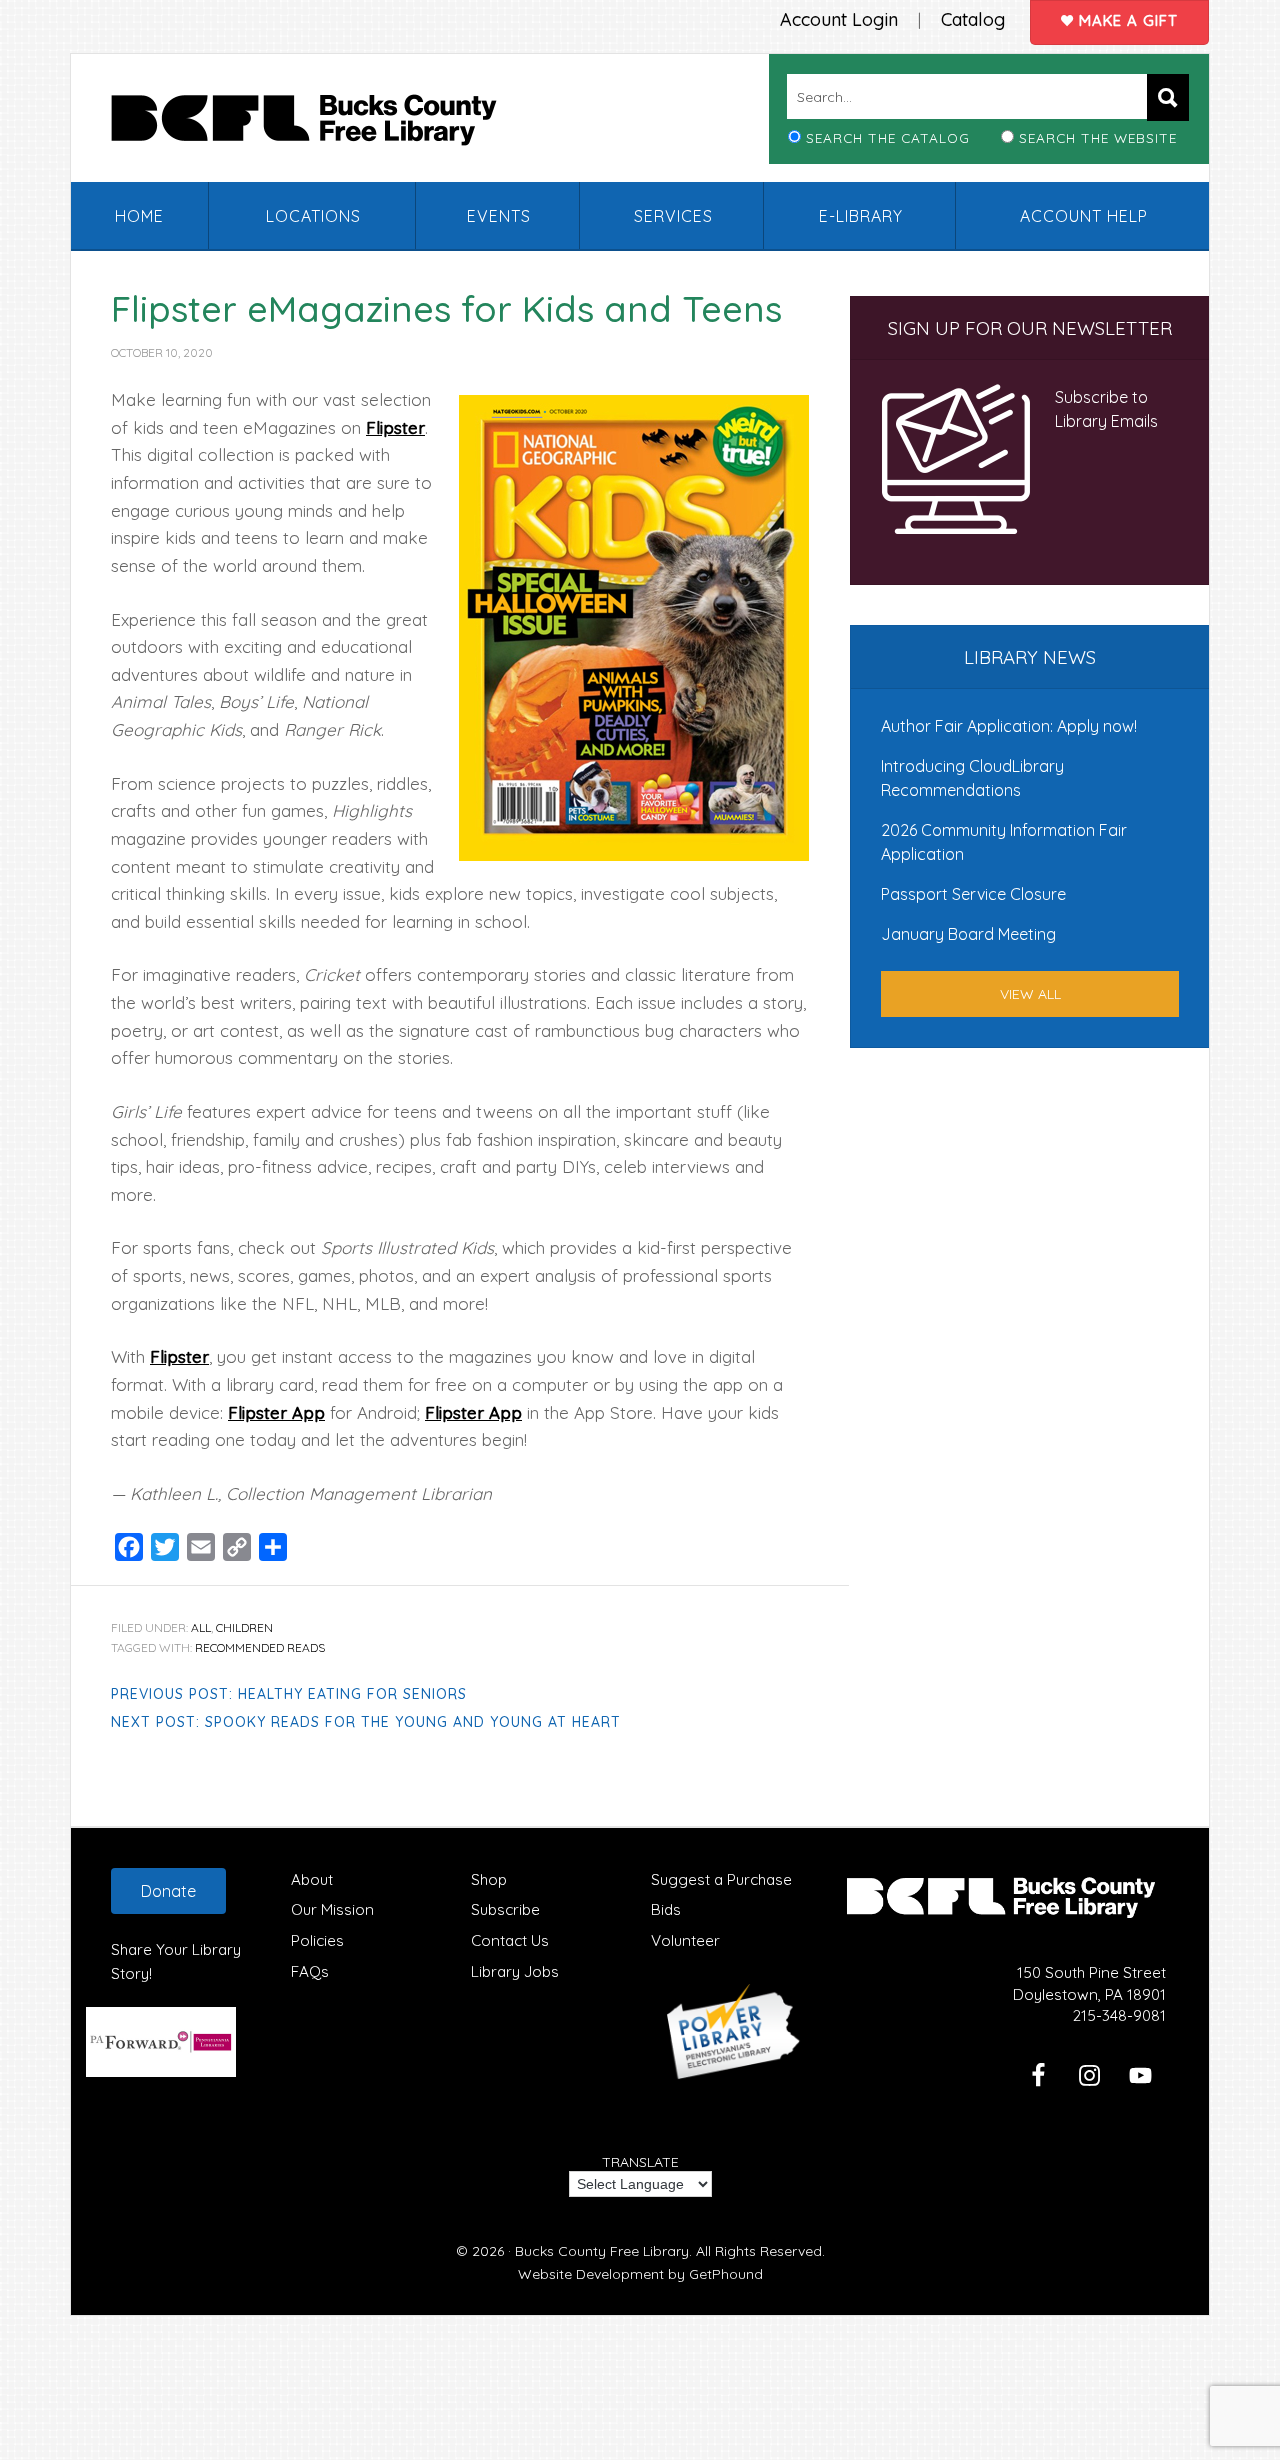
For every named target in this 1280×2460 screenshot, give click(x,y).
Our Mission (332, 1909)
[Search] (1168, 97)
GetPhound (726, 2274)
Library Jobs (515, 1971)
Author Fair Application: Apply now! (1009, 726)
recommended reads (260, 1647)
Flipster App (276, 1412)
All (201, 1627)
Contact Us (510, 1940)
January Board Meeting (968, 934)
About (312, 1879)
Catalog (973, 19)
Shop (489, 1879)
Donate (168, 1891)
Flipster (395, 427)
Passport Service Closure (973, 894)
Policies (317, 1940)
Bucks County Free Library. (603, 2251)
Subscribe (505, 1909)
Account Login (839, 19)
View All (1030, 994)
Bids (666, 1909)
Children (244, 1627)
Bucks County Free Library (324, 124)
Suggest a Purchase (721, 1879)
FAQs (310, 1971)
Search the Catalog (888, 137)
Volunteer (685, 1940)
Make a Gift (1126, 20)
